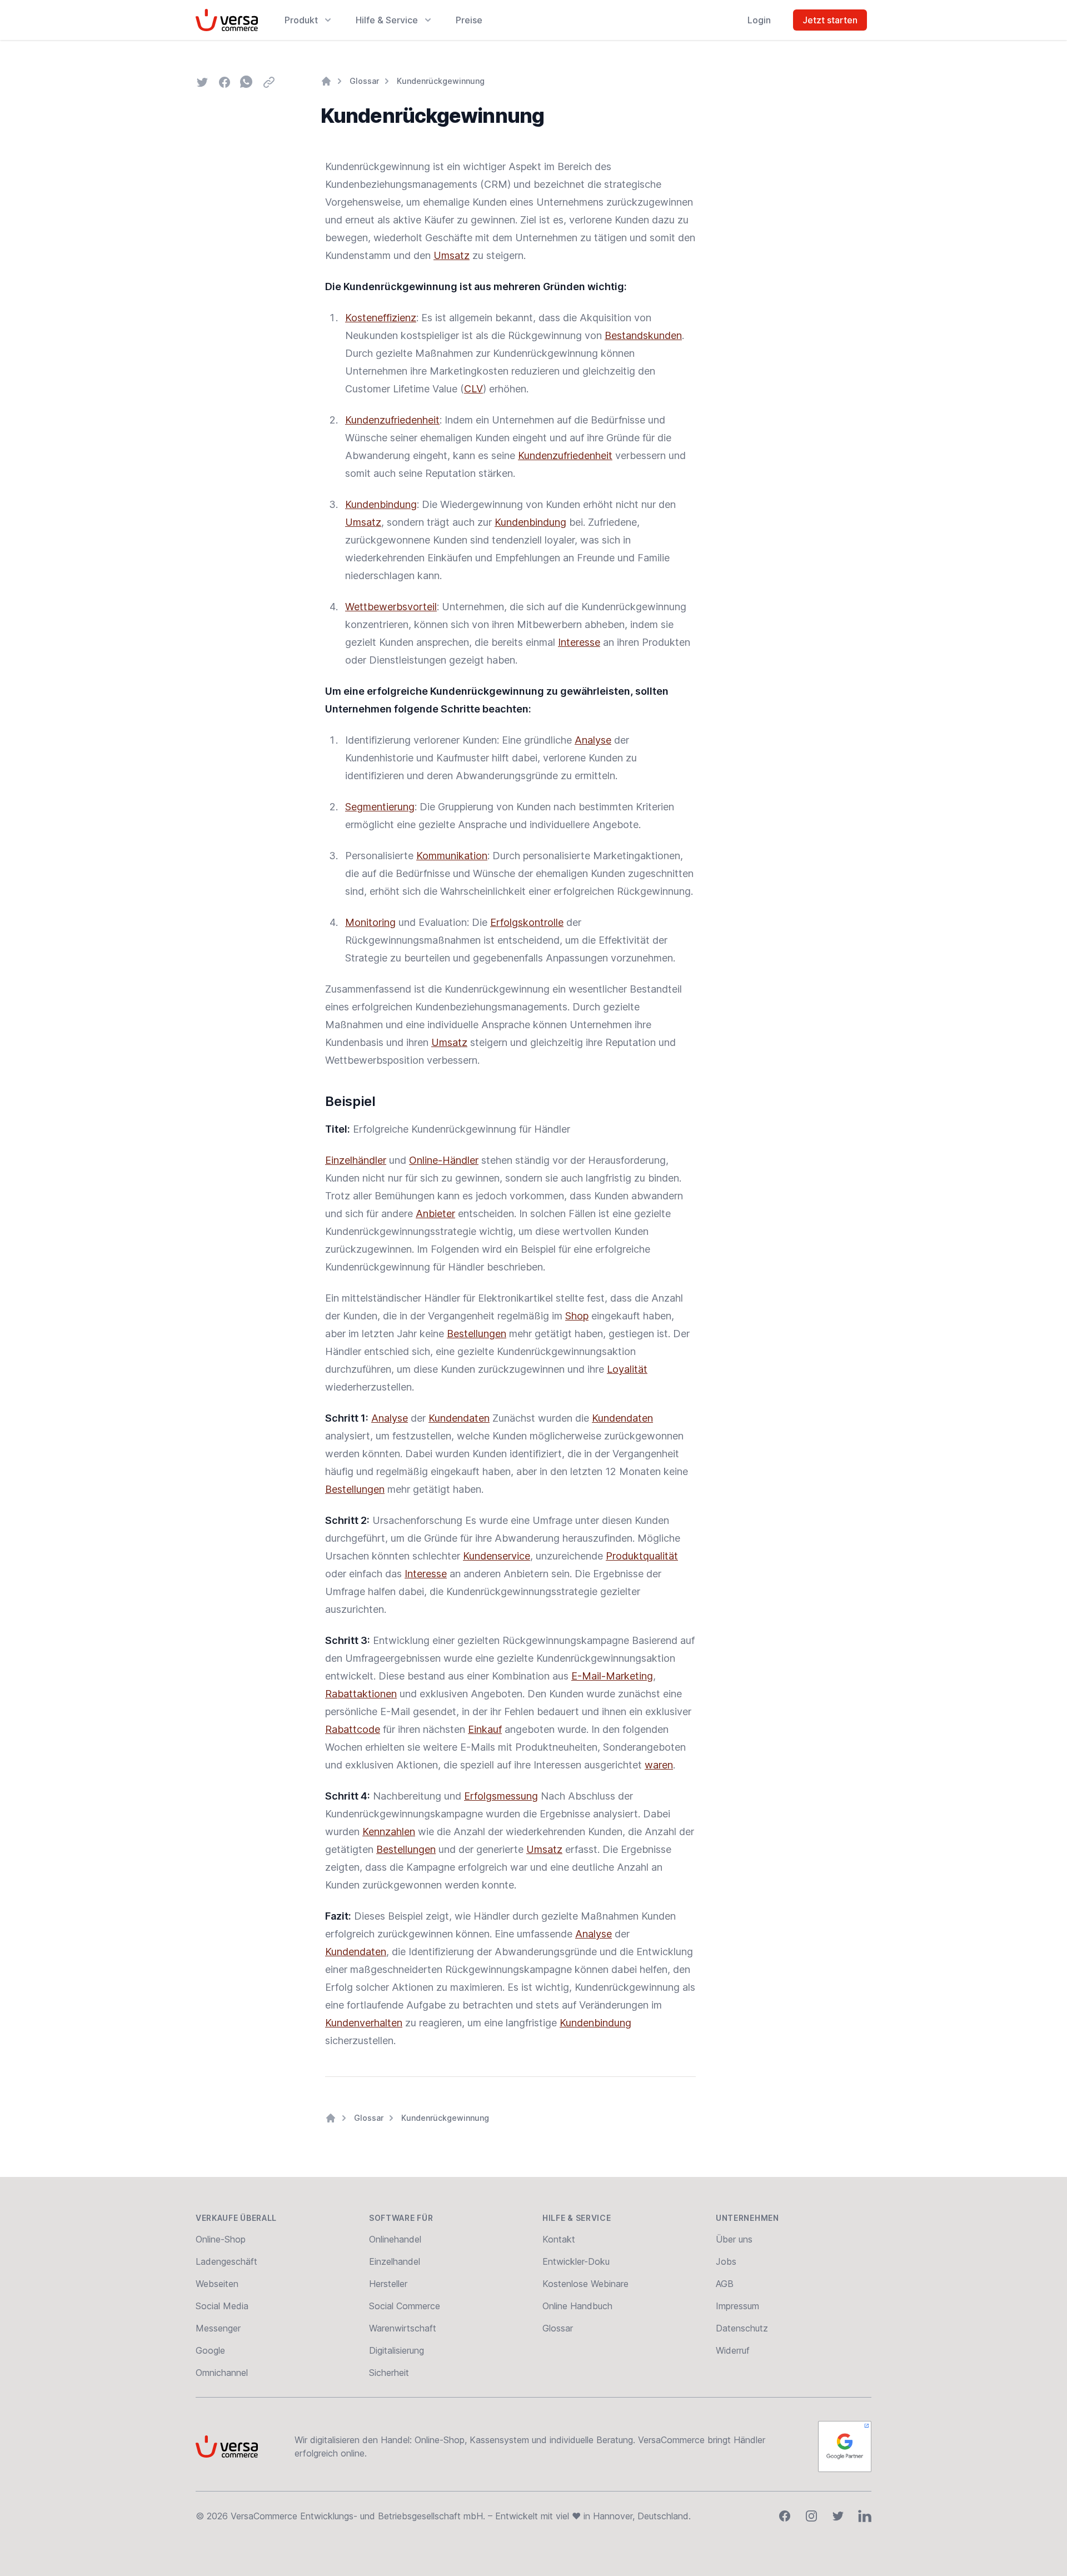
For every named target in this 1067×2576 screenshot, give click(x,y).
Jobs (726, 2261)
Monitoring (370, 922)
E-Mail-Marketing (612, 1676)
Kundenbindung (381, 504)
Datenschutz (742, 2328)
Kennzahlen (389, 1832)
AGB (725, 2284)
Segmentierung (380, 807)
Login (759, 20)
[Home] (326, 81)
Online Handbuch (577, 2306)
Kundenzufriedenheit (392, 420)
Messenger (218, 2328)
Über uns (734, 2239)
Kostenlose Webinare (585, 2284)
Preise (469, 20)
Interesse (579, 642)
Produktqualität (642, 1556)
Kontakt (559, 2239)
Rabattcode (353, 1729)
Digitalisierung (397, 2350)
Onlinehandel (395, 2239)
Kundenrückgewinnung (441, 81)
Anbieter (435, 1214)
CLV (473, 389)
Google (210, 2350)
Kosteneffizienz (381, 318)
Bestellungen (477, 1334)
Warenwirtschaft (403, 2328)
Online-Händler (444, 1160)
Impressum (737, 2306)
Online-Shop (221, 2239)
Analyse (593, 740)
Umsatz (452, 255)
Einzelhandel (395, 2261)
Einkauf (485, 1729)
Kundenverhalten (364, 2023)
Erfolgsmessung (501, 1796)
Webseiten (217, 2284)
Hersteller (388, 2284)
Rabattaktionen (361, 1694)
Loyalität (627, 1369)
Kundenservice (497, 1556)
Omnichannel (222, 2373)
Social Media (222, 2306)
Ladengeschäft (226, 2261)
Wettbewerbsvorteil (391, 607)
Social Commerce (405, 2306)
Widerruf (733, 2350)
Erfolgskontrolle (527, 922)
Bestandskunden (643, 335)
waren (659, 1765)
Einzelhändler (356, 1160)
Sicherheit (389, 2373)
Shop (577, 1316)
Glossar (364, 81)
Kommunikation (452, 856)
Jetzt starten (830, 20)
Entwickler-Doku (576, 2261)
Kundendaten (459, 1418)
